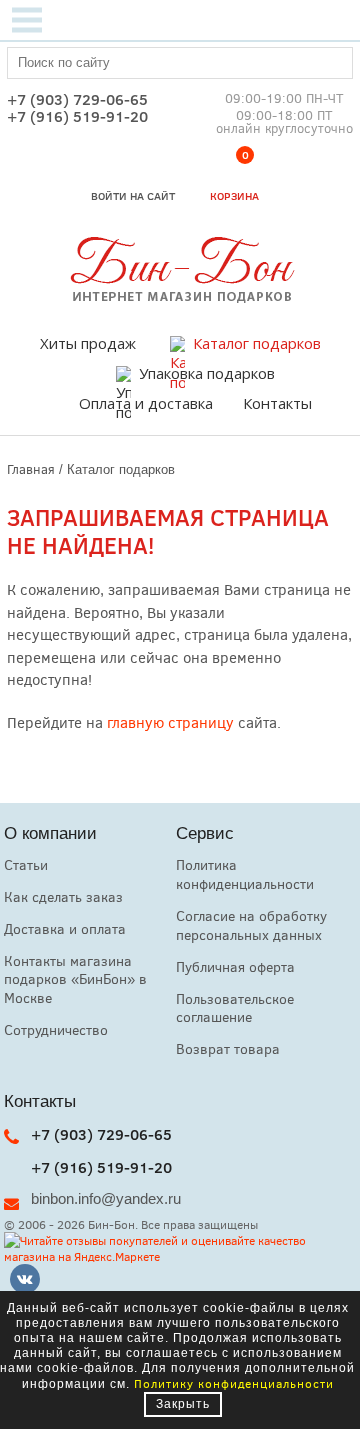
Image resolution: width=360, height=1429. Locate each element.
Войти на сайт (133, 195)
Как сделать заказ (63, 896)
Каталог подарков (257, 343)
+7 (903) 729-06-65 (77, 99)
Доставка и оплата (65, 928)
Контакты (277, 403)
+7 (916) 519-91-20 (77, 116)
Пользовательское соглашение (235, 1008)
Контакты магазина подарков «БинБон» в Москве (75, 979)
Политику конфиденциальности (234, 1383)
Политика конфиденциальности (245, 874)
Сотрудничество (56, 1029)
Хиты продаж (88, 343)
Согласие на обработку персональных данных (251, 925)
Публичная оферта (235, 966)
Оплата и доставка (146, 403)
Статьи (26, 864)
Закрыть (183, 1404)
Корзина (234, 179)
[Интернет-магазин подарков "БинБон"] (180, 297)
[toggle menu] (27, 20)
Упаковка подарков (207, 373)
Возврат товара (228, 1048)
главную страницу (170, 722)
